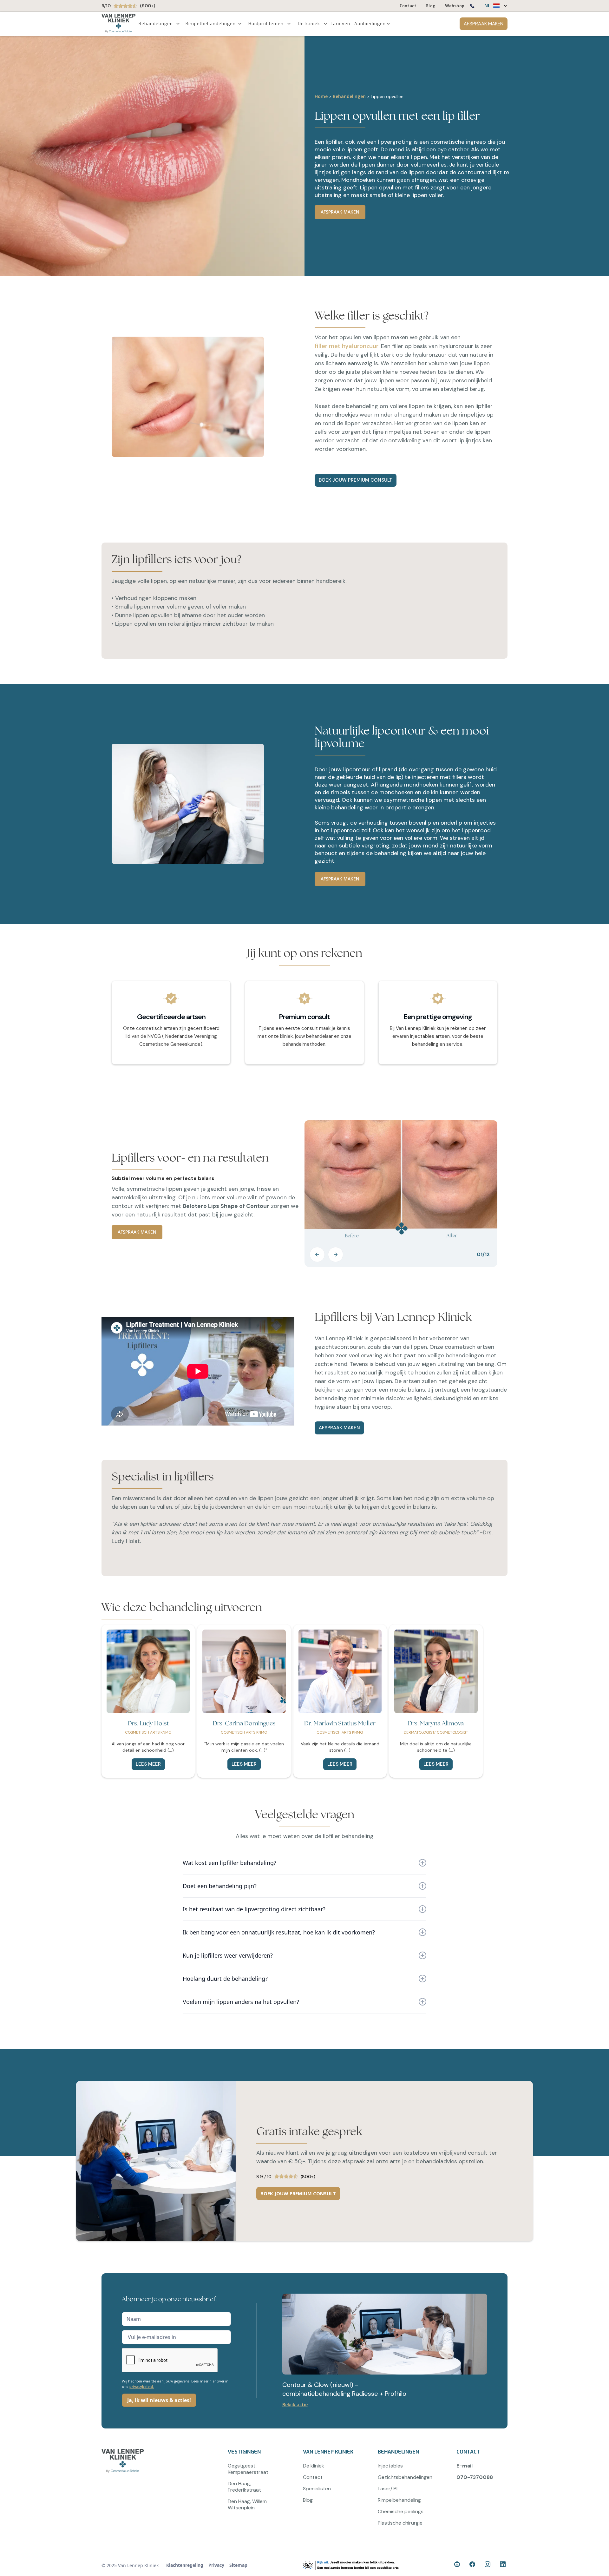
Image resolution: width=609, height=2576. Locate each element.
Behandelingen (349, 96)
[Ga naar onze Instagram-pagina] (488, 2565)
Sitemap (238, 2565)
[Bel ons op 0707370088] (472, 7)
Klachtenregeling (185, 2565)
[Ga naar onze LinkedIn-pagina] (504, 2565)
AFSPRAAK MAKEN (484, 24)
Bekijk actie (295, 2405)
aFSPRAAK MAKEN (339, 1428)
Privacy (216, 2565)
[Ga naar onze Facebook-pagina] (458, 2565)
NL (488, 6)
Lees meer (148, 1764)
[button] (493, 6)
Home (321, 96)
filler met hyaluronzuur (347, 346)
